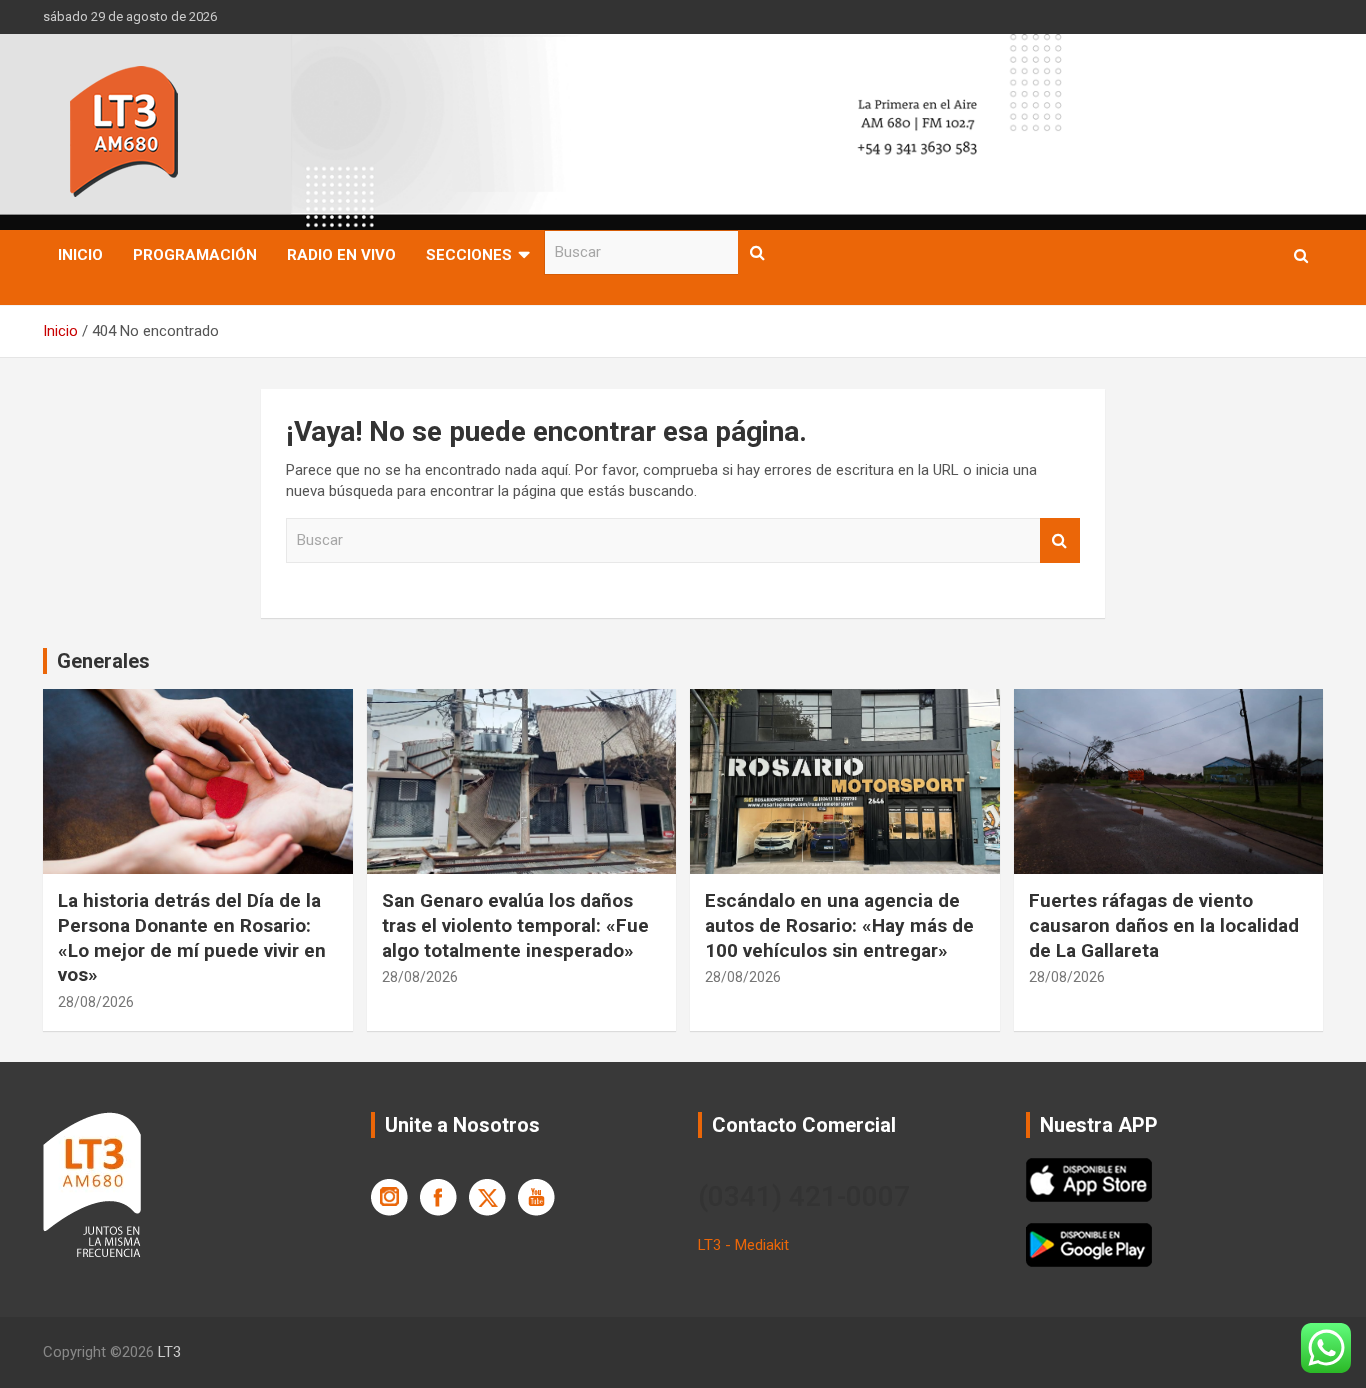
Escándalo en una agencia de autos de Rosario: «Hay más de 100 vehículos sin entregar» (839, 925)
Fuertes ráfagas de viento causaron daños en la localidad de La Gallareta (1164, 925)
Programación (195, 255)
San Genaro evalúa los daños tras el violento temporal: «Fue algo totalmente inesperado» (515, 925)
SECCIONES (469, 255)
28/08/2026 (96, 1002)
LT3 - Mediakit (743, 1245)
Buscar (758, 252)
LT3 (169, 1352)
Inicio (80, 255)
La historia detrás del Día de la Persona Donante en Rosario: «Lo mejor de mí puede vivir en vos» (192, 937)
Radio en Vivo (341, 255)
